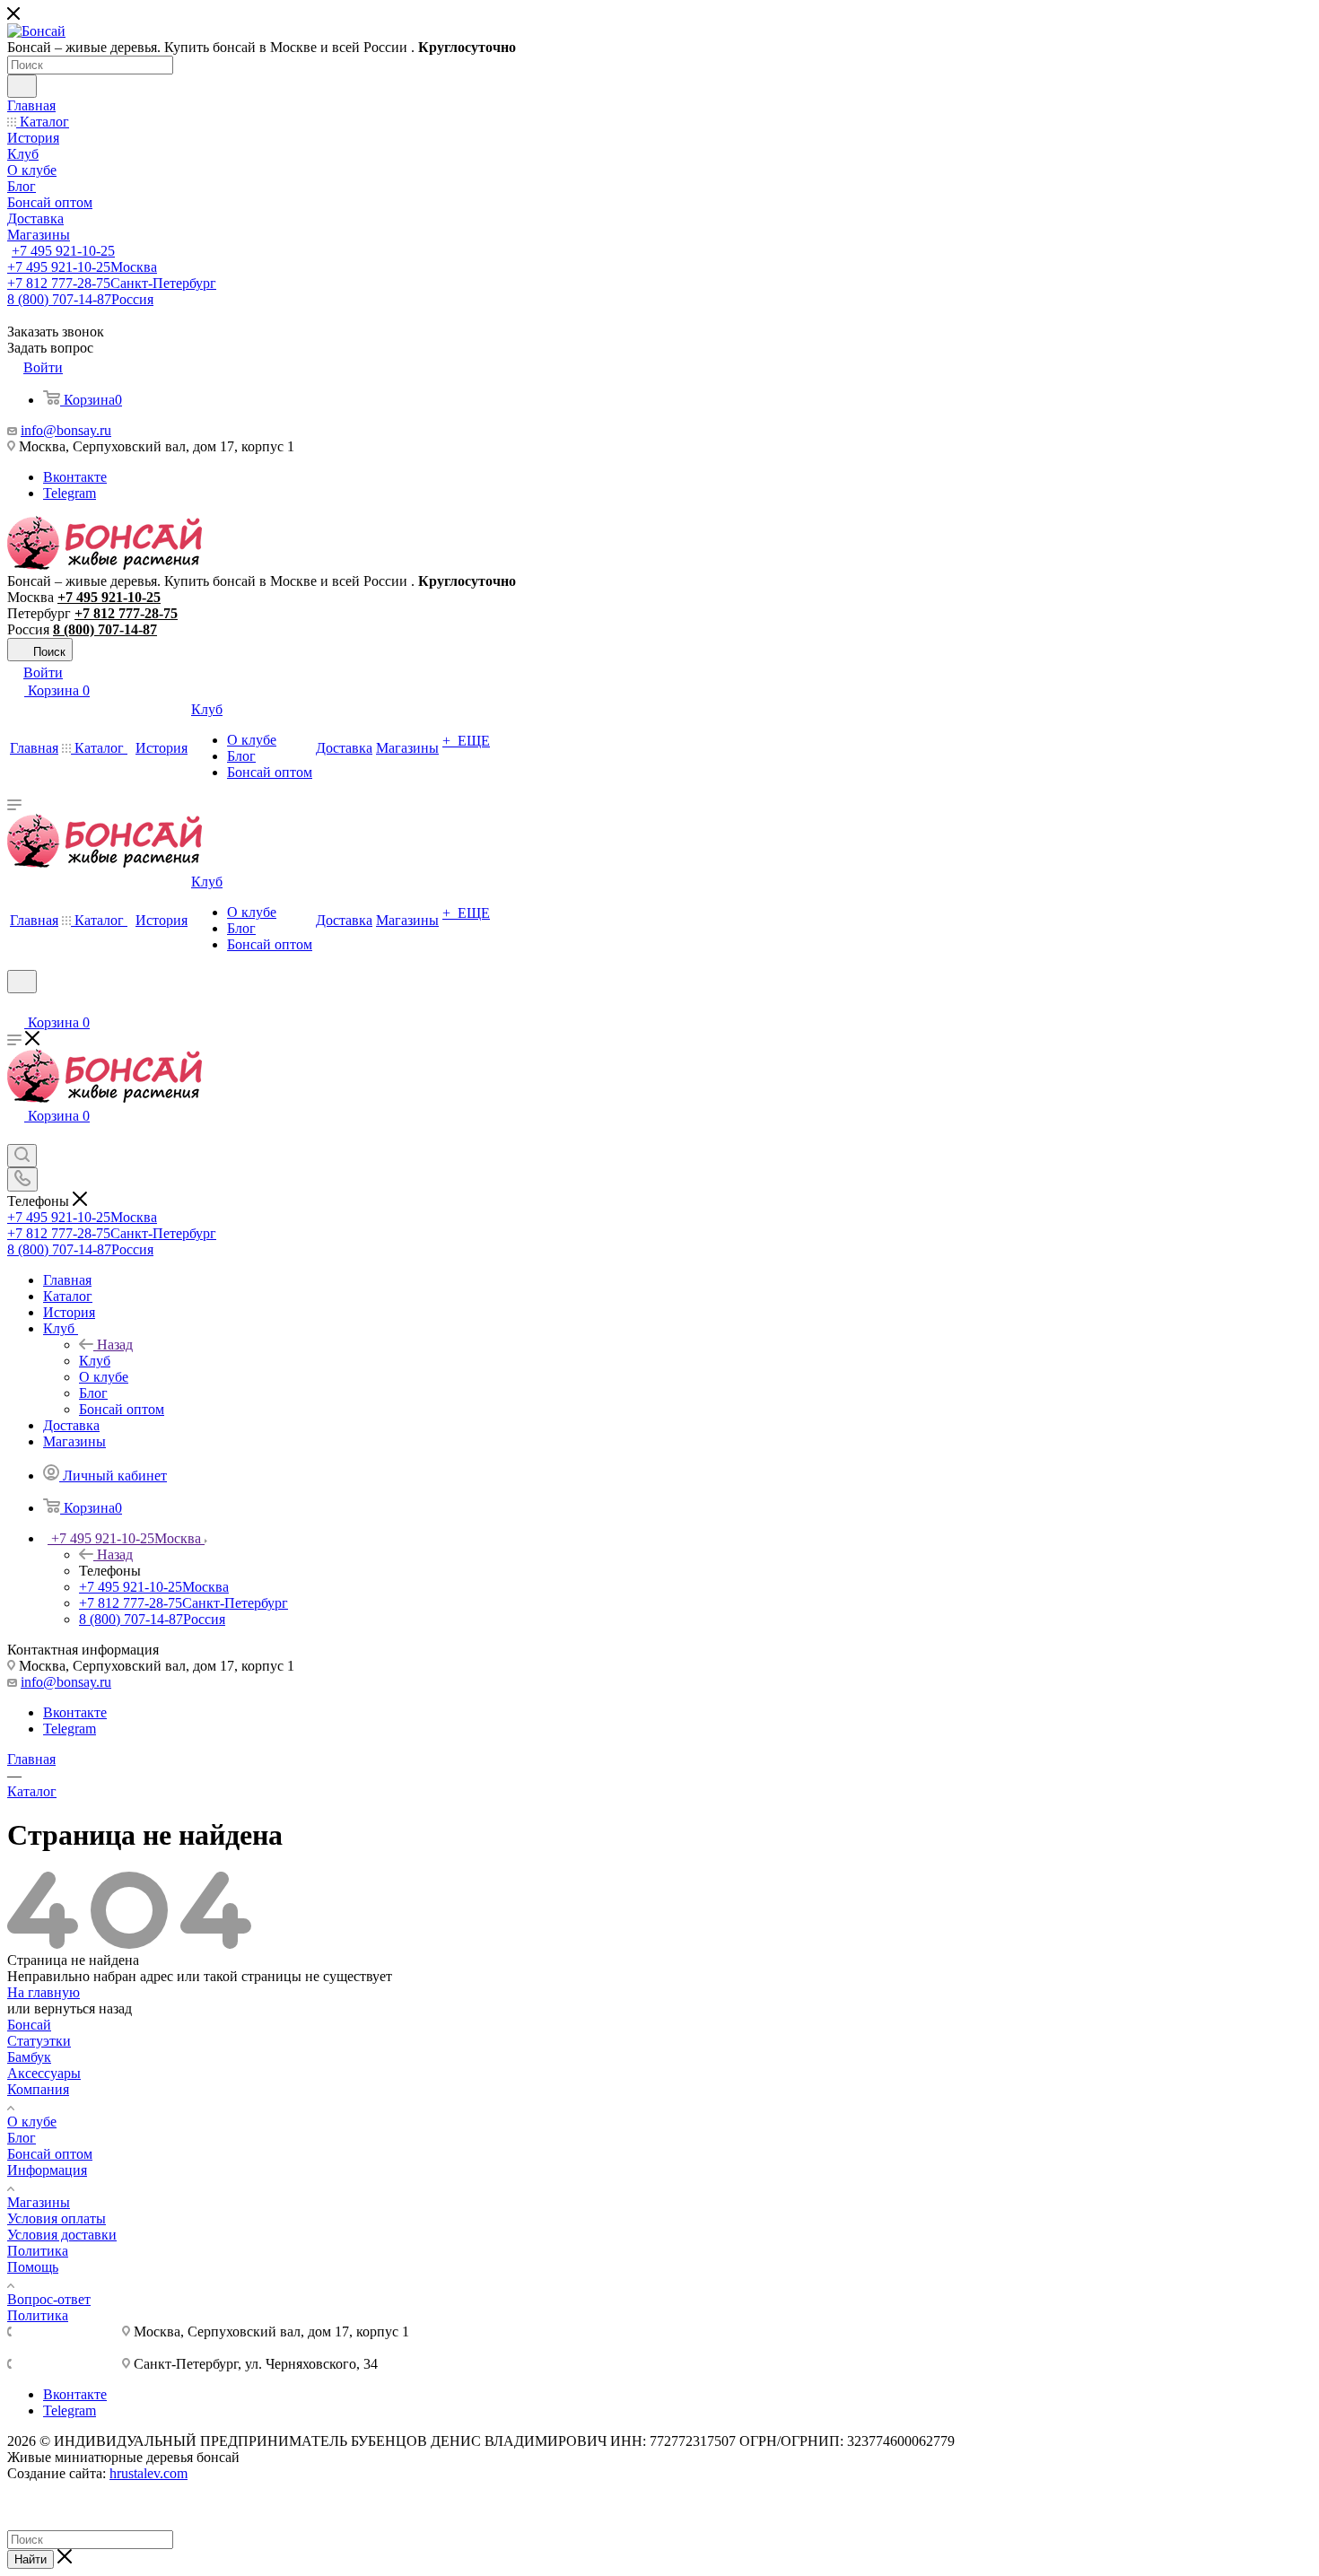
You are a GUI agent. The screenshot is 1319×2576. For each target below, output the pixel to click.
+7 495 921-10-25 (63, 251)
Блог (22, 2138)
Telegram (70, 493)
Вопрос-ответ (49, 2299)
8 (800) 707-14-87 (80, 299)
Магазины (39, 2202)
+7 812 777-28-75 (112, 283)
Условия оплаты (57, 2218)
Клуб (95, 1361)
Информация (47, 2170)
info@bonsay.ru (66, 430)
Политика (38, 2251)
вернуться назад (83, 2008)
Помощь (33, 2267)
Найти (31, 2559)
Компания (38, 2089)
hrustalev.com (148, 2473)
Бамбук (29, 2057)
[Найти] (22, 86)
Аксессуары (44, 2073)
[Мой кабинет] (15, 1004)
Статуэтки (39, 2041)
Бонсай (29, 2025)
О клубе (32, 2122)
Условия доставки (62, 2235)
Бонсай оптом (50, 2154)
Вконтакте (75, 477)
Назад (115, 1345)
